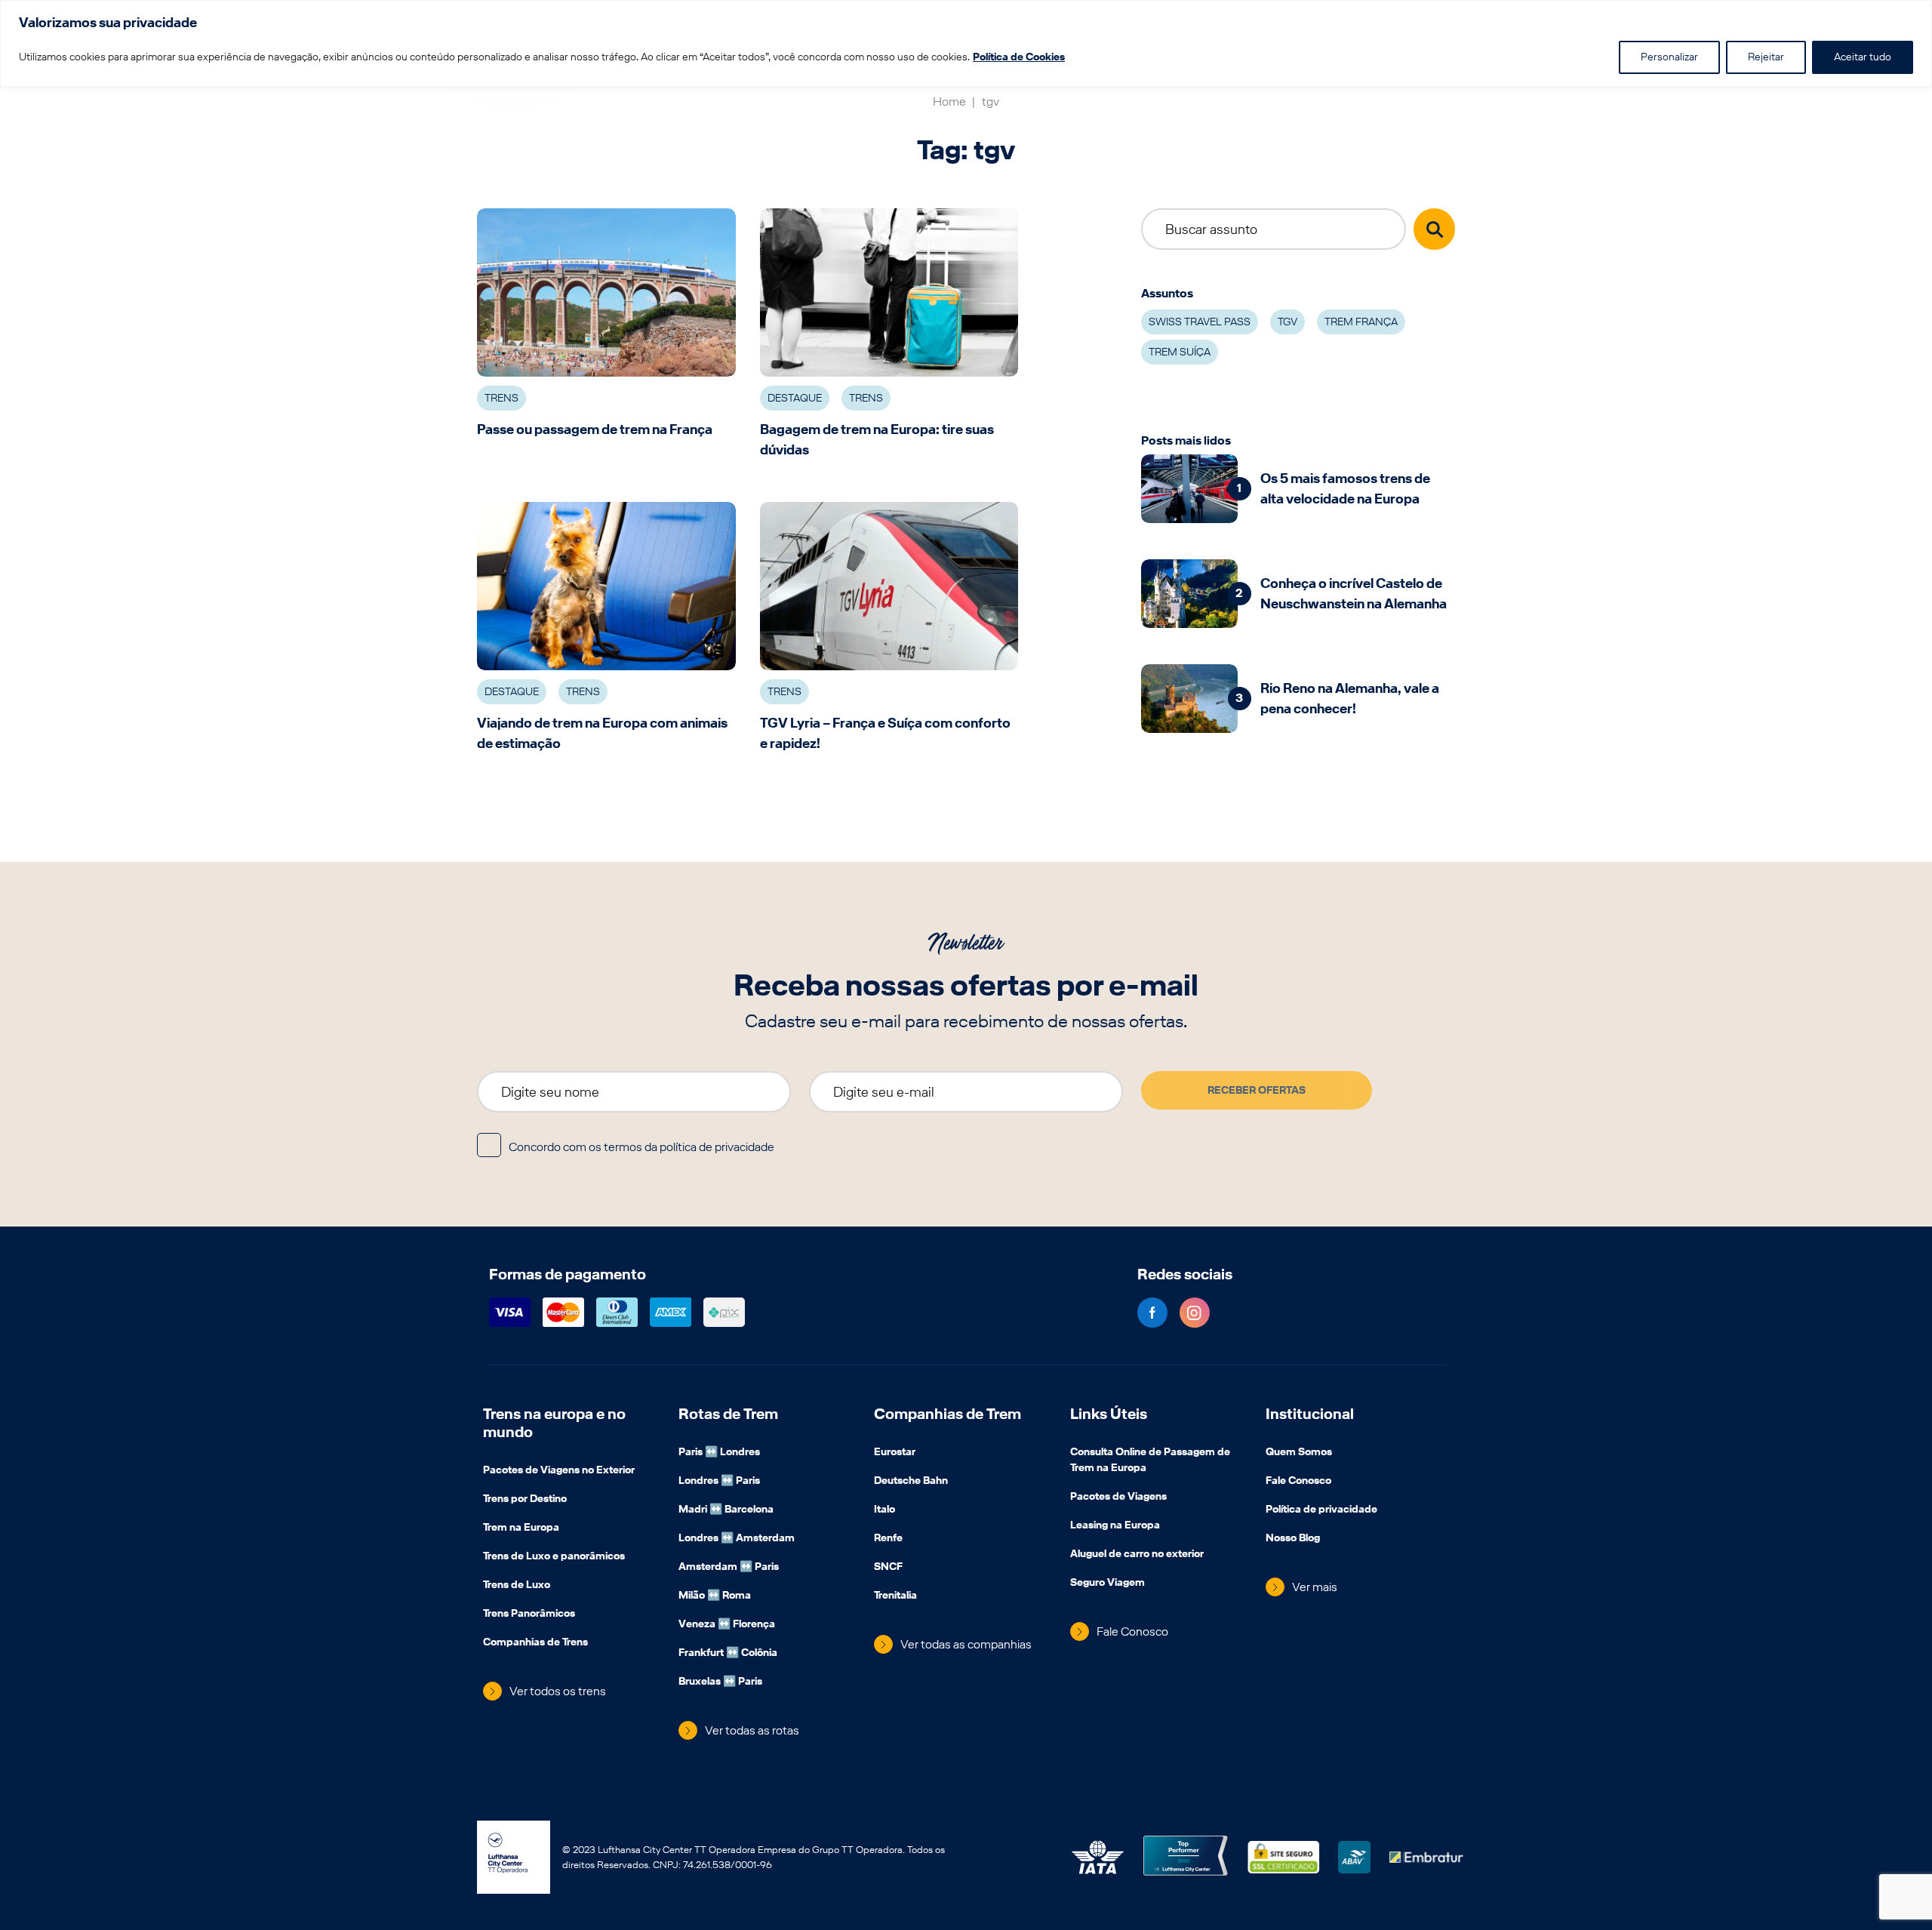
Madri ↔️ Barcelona (726, 1510)
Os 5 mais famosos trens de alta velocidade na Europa (1345, 488)
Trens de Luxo (517, 1586)
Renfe (888, 1539)
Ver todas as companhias (966, 1644)
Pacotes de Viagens (1118, 1498)
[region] (966, 43)
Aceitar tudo (1863, 57)
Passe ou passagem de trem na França (595, 429)
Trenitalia (895, 1596)
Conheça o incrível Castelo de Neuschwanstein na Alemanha (1354, 593)
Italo (884, 1510)
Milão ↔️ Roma (715, 1596)
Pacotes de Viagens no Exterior (559, 1471)
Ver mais (1315, 1587)
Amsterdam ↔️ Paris (729, 1568)
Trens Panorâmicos (529, 1614)
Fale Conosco (1132, 1631)
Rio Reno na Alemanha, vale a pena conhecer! (1350, 698)
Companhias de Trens (535, 1643)
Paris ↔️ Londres (719, 1453)
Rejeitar (1766, 57)
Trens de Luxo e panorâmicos (554, 1557)
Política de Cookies (1019, 57)
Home (950, 102)
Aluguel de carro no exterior (1137, 1555)
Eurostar (895, 1453)
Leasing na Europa (1115, 1526)
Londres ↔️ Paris (719, 1482)
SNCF (888, 1568)
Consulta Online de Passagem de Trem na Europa (1150, 1461)
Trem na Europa (521, 1528)
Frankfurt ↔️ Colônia (728, 1654)
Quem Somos (1299, 1453)
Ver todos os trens (558, 1691)
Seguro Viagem (1108, 1584)
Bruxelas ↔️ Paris (720, 1682)
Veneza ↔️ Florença (727, 1625)
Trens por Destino (525, 1500)
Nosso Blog (1293, 1539)
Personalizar (1669, 57)
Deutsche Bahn (911, 1482)
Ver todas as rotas (752, 1730)
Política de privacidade (1321, 1510)
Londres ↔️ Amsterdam (737, 1539)
